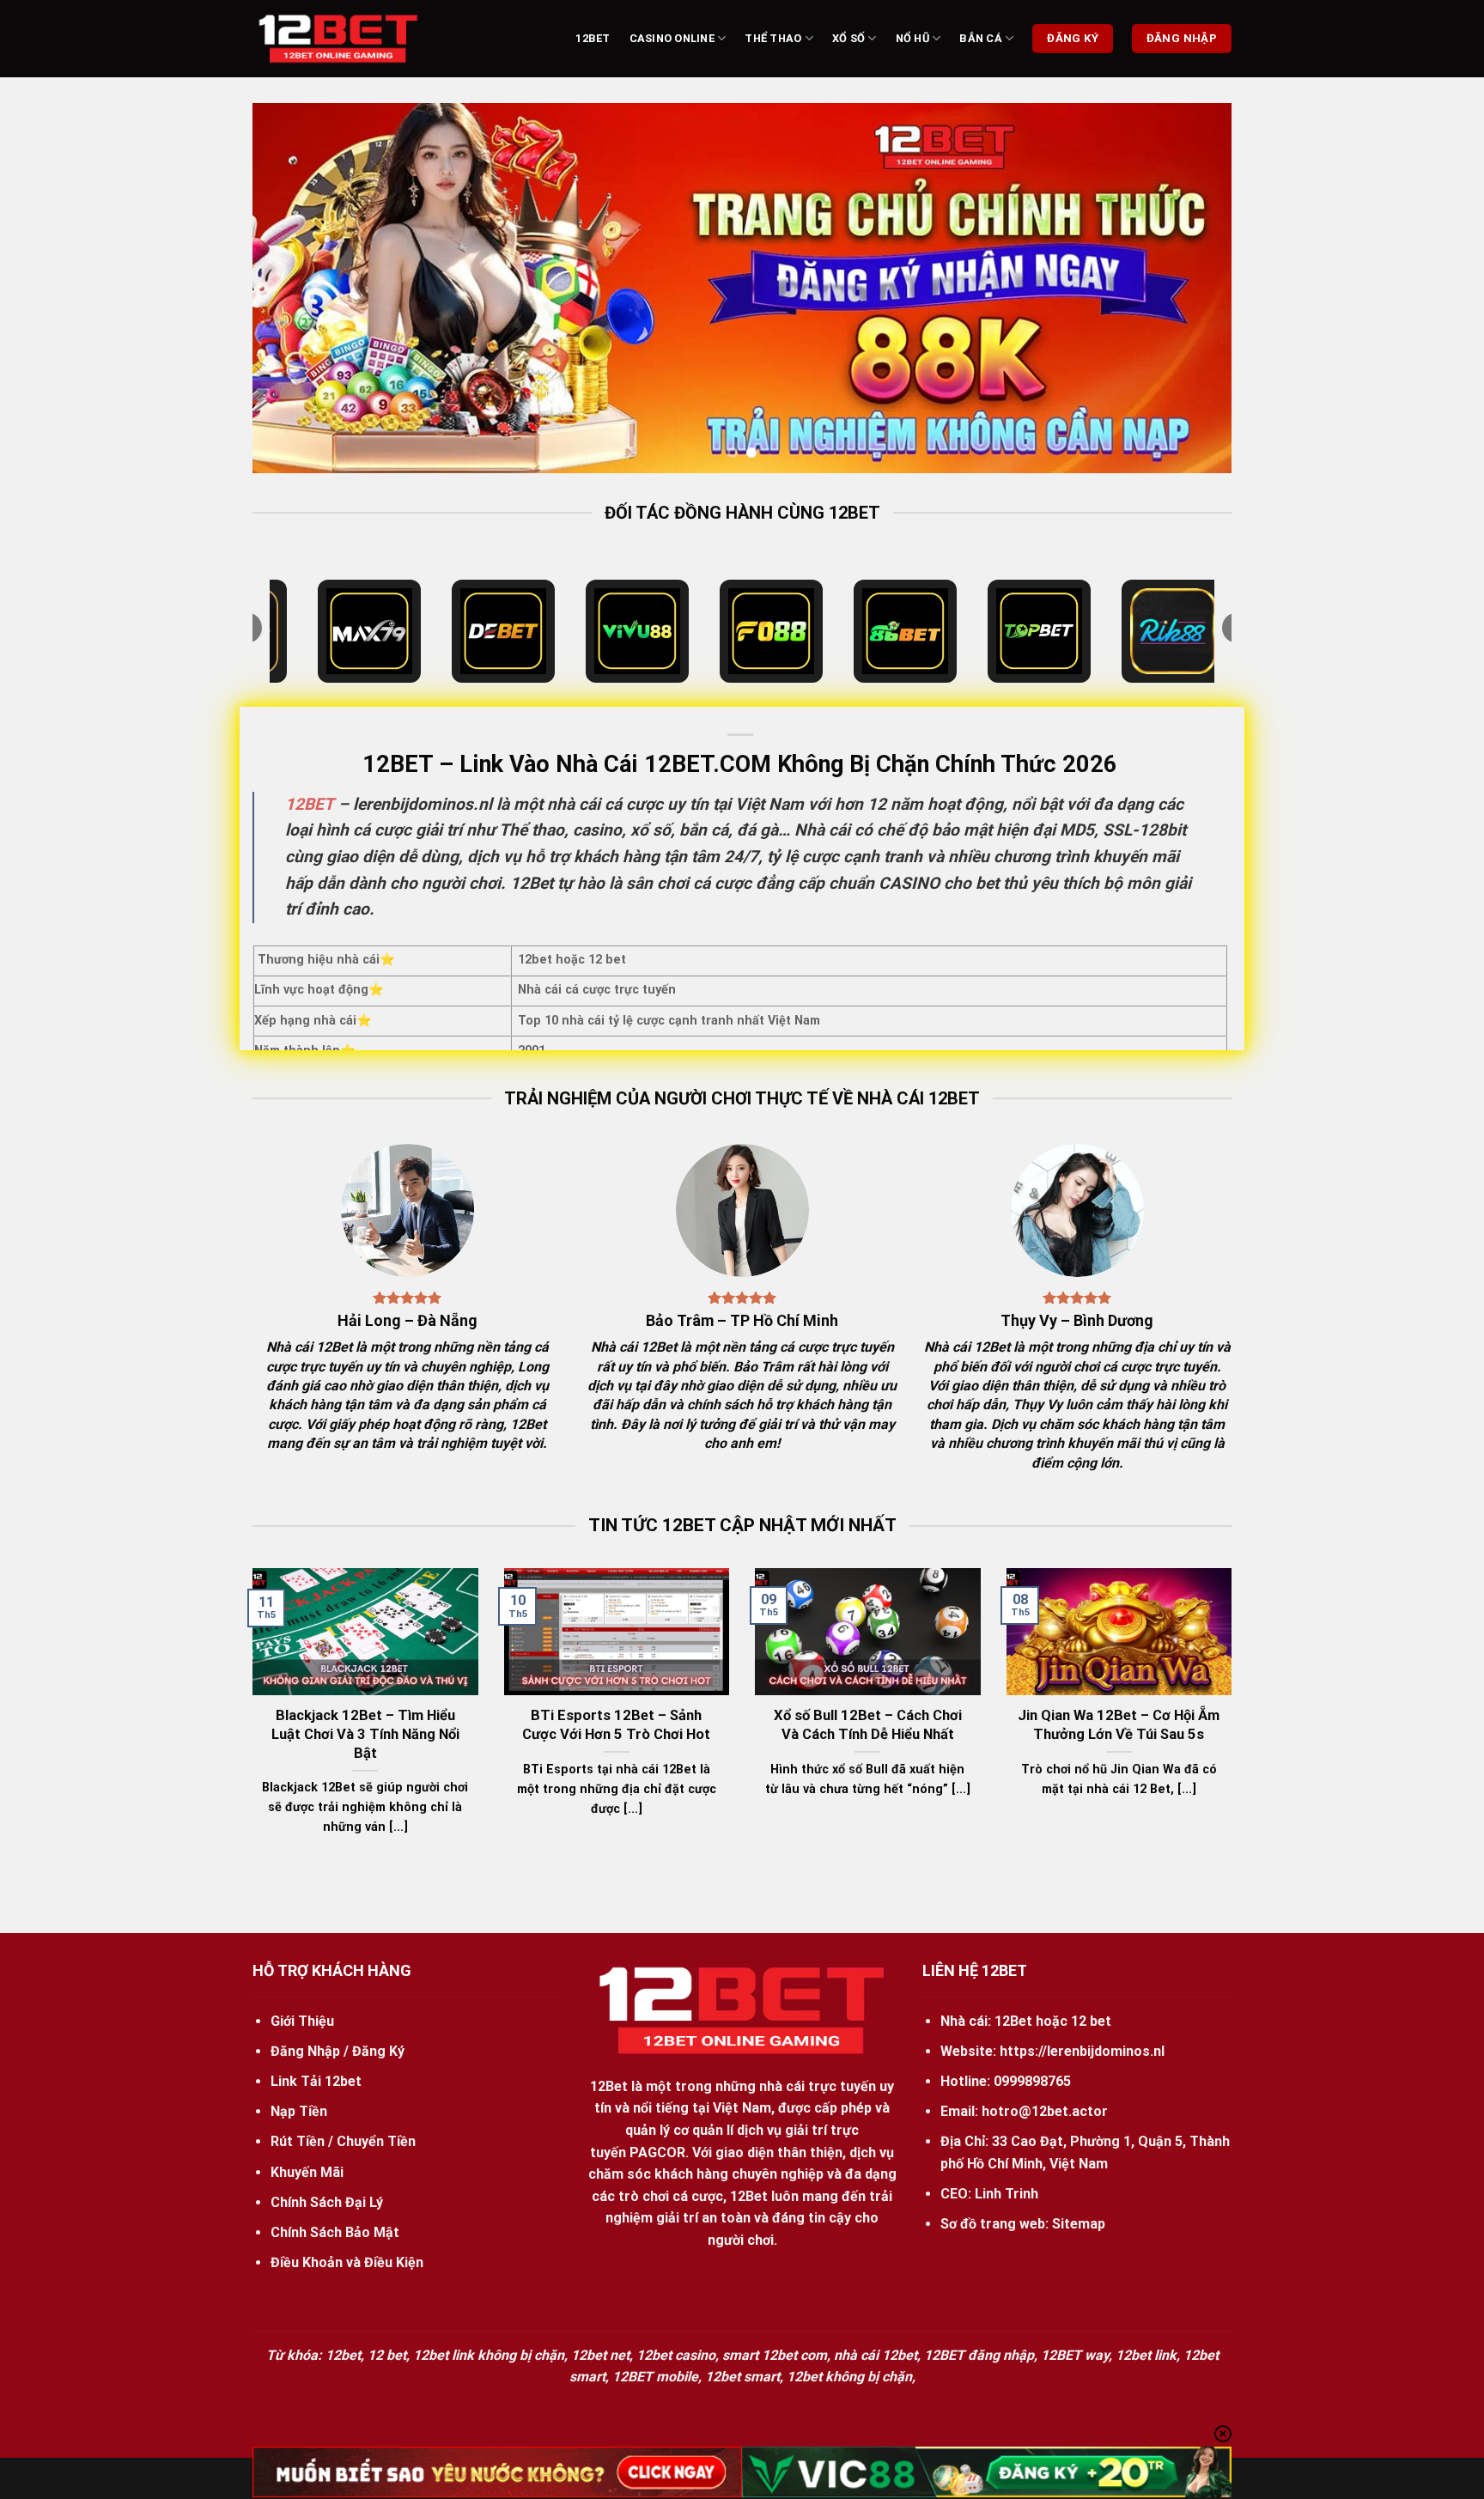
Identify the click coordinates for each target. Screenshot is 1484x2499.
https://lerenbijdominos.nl (1082, 2051)
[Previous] (294, 288)
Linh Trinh (1007, 2194)
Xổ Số (848, 38)
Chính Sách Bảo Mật (335, 2232)
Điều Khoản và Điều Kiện (347, 2262)
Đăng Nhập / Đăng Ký (338, 2051)
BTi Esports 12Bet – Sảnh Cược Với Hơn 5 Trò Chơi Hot (616, 1725)
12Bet (593, 38)
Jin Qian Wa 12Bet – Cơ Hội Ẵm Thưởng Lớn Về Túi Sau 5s (1119, 1725)
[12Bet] (338, 39)
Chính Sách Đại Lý (327, 2202)
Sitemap (1079, 2224)
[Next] (1190, 288)
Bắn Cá (981, 38)
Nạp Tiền (299, 2111)
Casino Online (672, 38)
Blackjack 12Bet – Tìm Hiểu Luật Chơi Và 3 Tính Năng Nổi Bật (365, 1734)
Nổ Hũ (912, 38)
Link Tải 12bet (316, 2081)
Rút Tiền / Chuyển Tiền (343, 2141)
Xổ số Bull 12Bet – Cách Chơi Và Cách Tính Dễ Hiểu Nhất (868, 1725)
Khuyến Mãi (307, 2172)
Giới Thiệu (302, 2021)
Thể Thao (773, 38)
